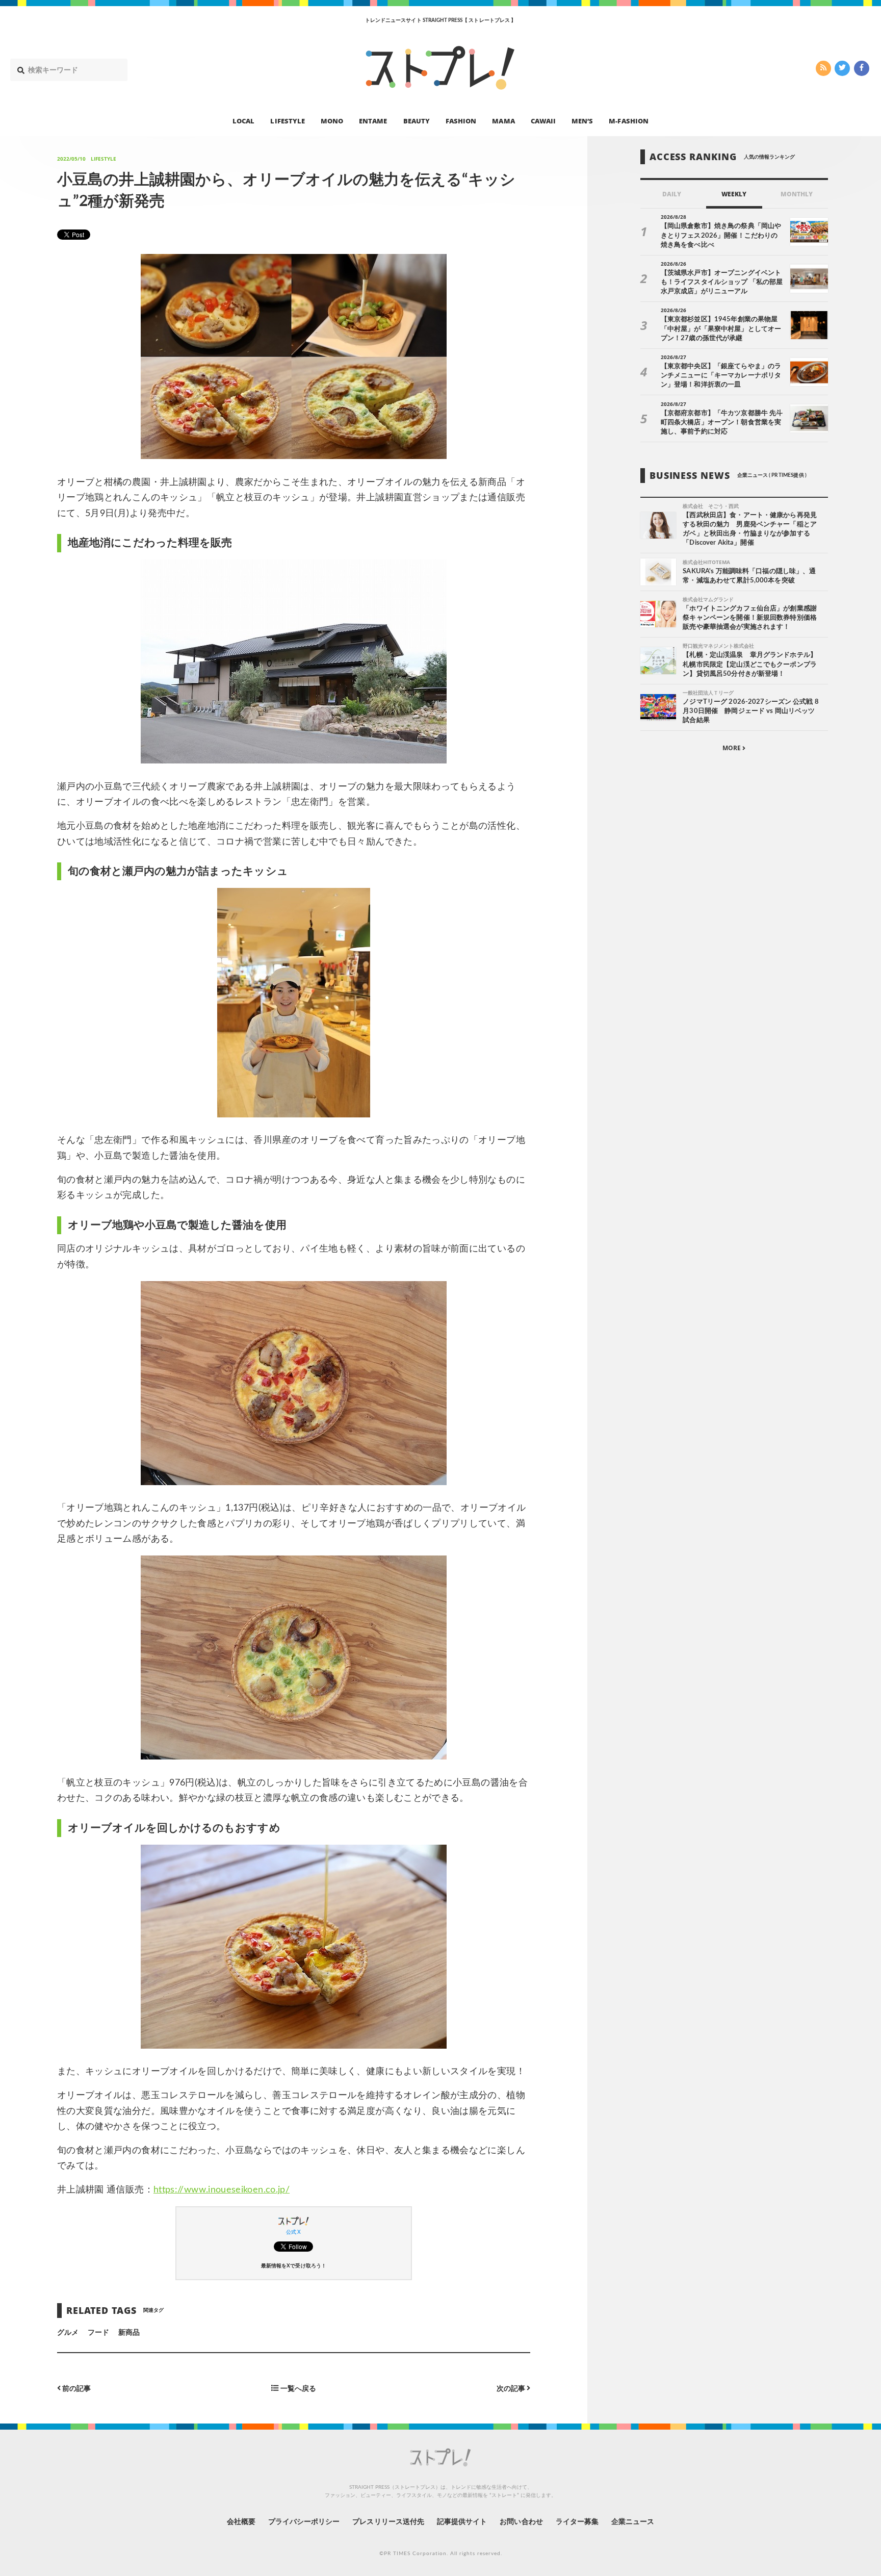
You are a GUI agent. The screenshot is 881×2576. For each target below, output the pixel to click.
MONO (332, 120)
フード (98, 2333)
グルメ (68, 2333)
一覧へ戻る (297, 2389)
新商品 (129, 2333)
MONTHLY (797, 194)
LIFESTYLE (287, 120)
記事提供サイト (462, 2522)
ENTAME (373, 120)
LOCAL (243, 120)
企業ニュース (633, 2522)
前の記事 (76, 2389)
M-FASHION (628, 120)
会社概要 (241, 2522)
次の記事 (512, 2389)
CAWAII (543, 120)
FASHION (461, 120)
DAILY (672, 194)
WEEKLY (734, 194)
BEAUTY (417, 120)
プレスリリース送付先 (388, 2522)
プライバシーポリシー (304, 2522)
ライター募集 (577, 2522)
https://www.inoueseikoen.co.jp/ (222, 2190)
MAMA (503, 120)
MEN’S (582, 120)
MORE (732, 748)
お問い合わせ (521, 2522)
